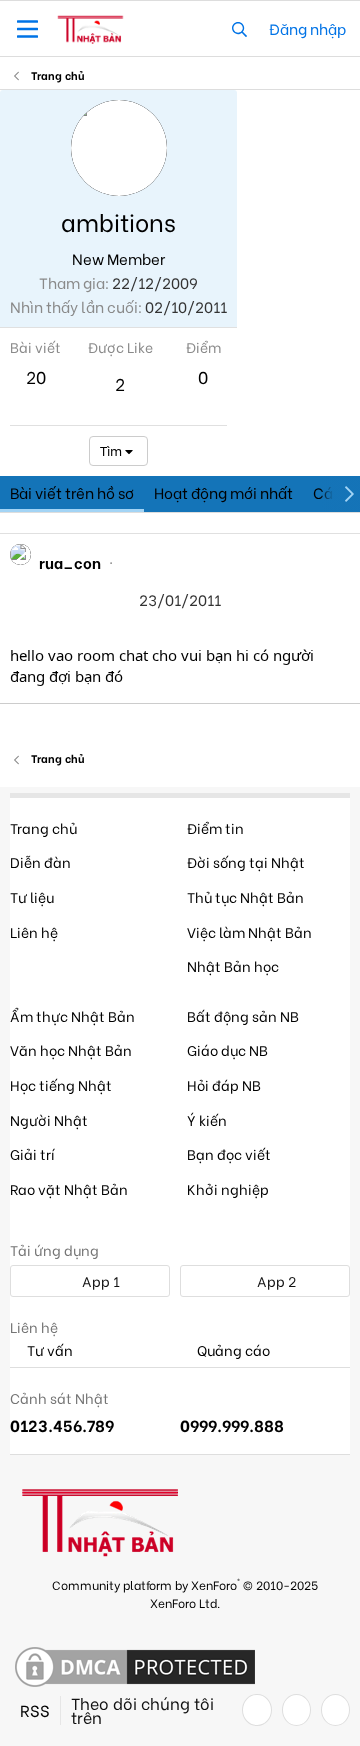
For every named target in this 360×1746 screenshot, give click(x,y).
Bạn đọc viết (229, 1153)
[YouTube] (335, 1710)
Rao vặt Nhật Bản (69, 1188)
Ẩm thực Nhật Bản (72, 1015)
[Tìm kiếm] (239, 28)
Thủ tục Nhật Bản (245, 896)
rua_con (70, 562)
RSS (35, 1710)
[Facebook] (256, 1710)
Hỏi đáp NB (224, 1084)
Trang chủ (43, 827)
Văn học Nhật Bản (71, 1049)
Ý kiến (207, 1119)
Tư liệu (32, 896)
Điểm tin (215, 827)
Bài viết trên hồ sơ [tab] (72, 492)
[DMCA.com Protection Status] (135, 1668)
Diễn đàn (40, 861)
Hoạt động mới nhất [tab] (223, 492)
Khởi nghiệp (228, 1188)
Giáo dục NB (227, 1049)
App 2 (275, 1280)
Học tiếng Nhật (61, 1084)
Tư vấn (48, 1350)
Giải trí (32, 1153)
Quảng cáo (232, 1350)
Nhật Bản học (233, 965)
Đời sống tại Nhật (246, 861)
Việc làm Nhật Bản (249, 931)
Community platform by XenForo (185, 1592)
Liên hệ (34, 931)
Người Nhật (49, 1119)
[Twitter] (296, 1710)
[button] (27, 29)
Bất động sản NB (243, 1015)
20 (36, 376)
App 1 (99, 1280)
